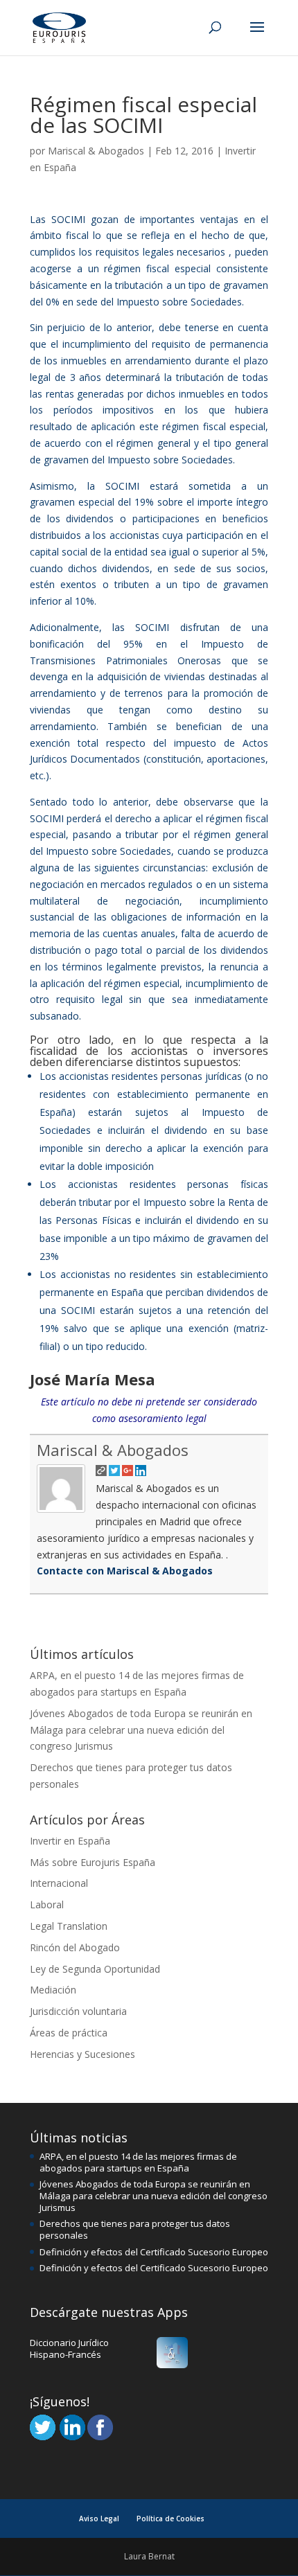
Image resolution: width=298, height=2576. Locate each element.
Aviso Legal (99, 2519)
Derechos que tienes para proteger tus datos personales (135, 2229)
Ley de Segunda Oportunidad (95, 1969)
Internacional (59, 1883)
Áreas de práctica (69, 2033)
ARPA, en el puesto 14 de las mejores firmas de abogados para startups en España (138, 2162)
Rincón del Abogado (75, 1947)
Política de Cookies (170, 2519)
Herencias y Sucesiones (82, 2054)
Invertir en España (70, 1841)
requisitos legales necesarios (161, 252)
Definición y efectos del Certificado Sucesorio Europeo (154, 2252)
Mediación (53, 1990)
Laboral (47, 1904)
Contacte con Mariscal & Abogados (125, 1571)
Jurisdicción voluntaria (78, 2011)
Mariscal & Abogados (96, 151)
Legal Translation (69, 1926)
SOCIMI (68, 219)
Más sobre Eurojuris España (93, 1862)
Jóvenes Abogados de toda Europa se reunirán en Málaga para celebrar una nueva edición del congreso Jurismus (141, 1730)
